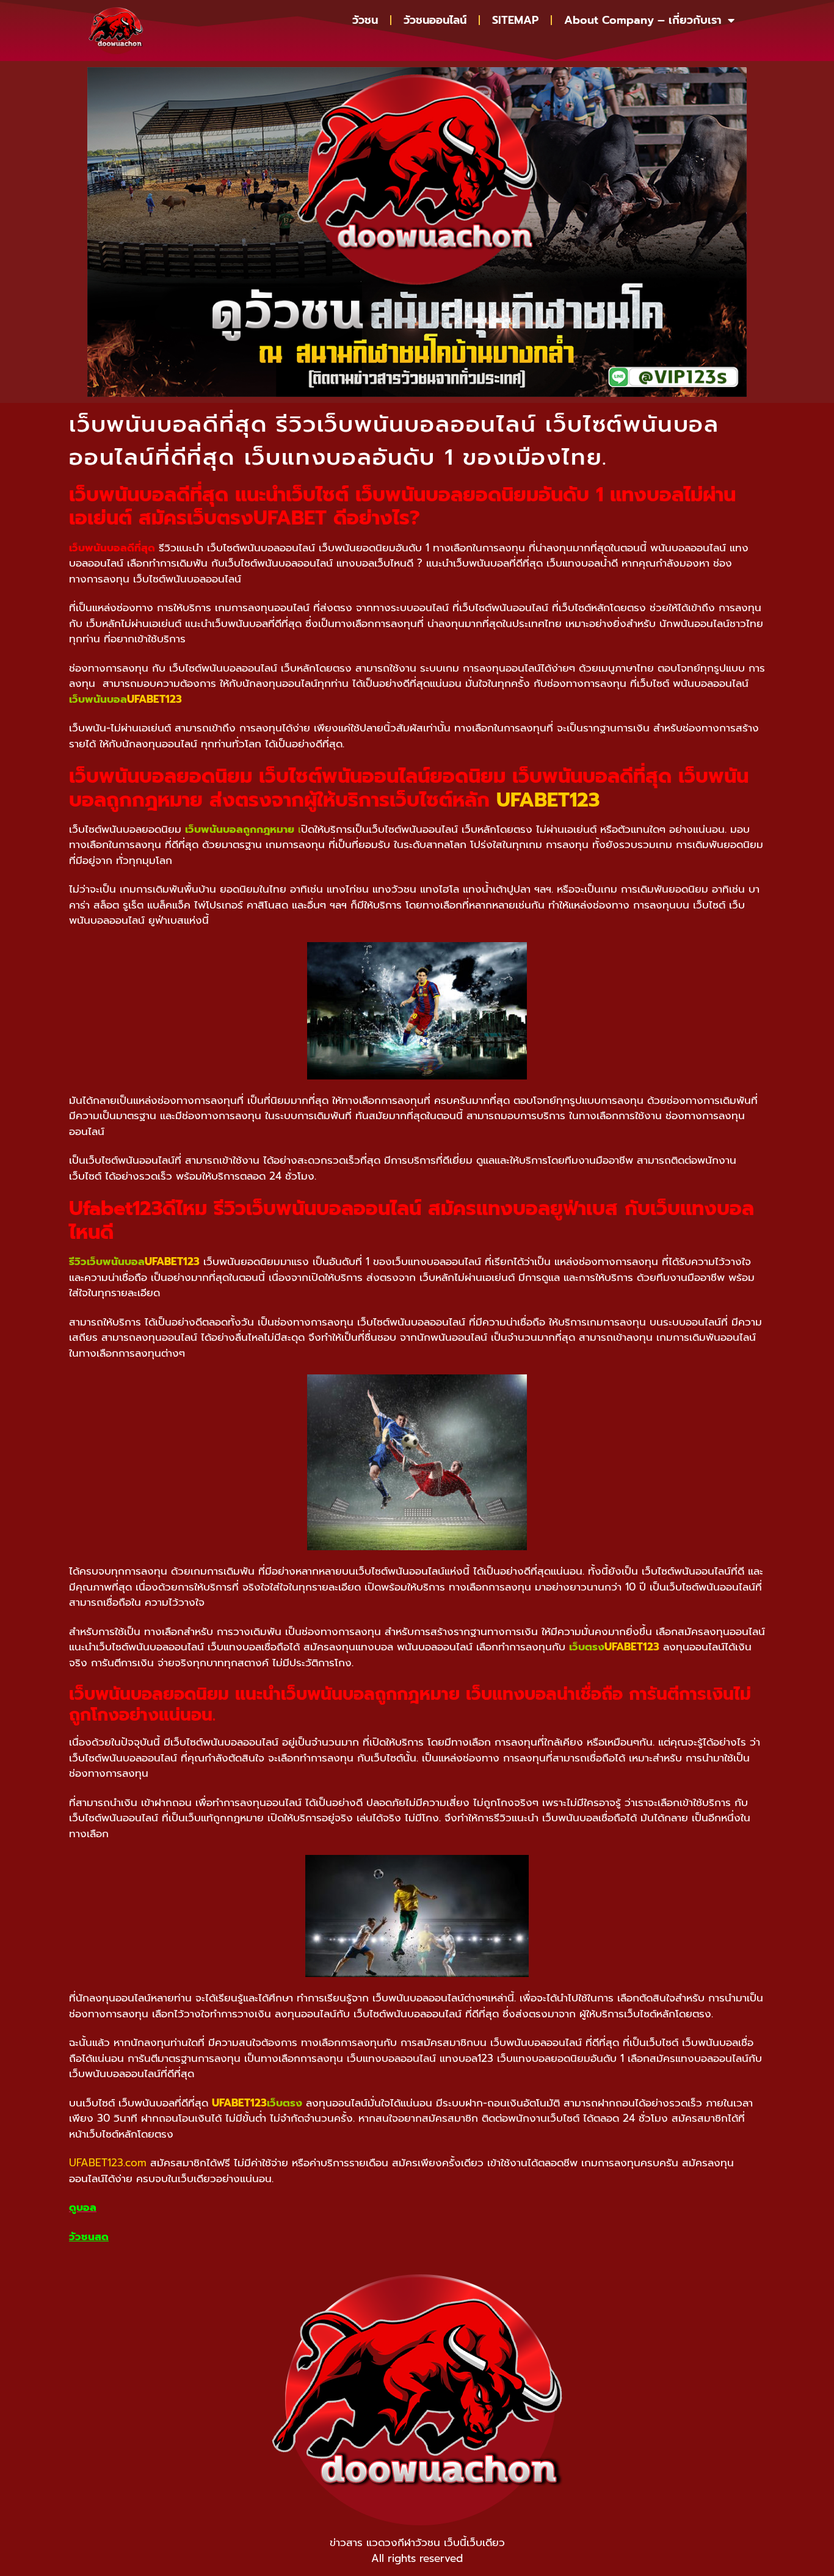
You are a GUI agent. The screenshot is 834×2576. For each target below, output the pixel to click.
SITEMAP (515, 20)
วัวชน (365, 20)
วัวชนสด (89, 2237)
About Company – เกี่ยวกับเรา (643, 20)
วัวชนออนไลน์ (435, 20)
